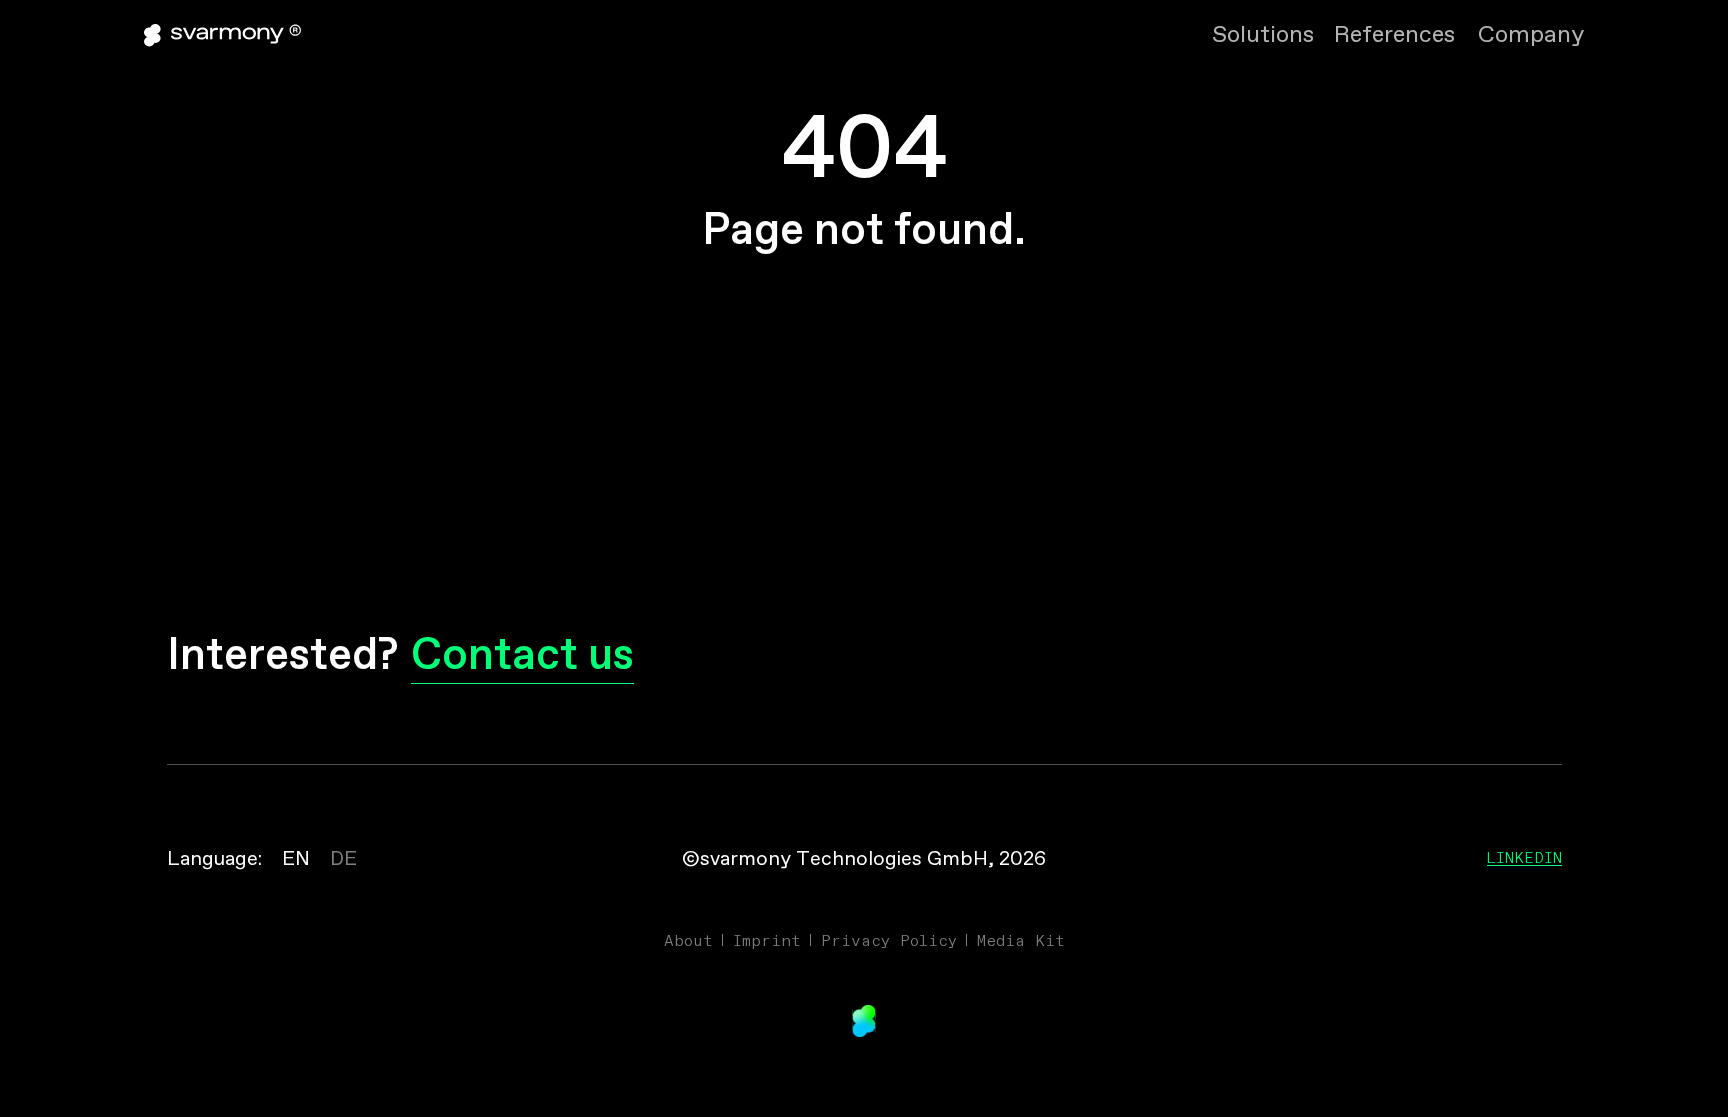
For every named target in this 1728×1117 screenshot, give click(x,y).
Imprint (767, 940)
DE (343, 859)
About (688, 940)
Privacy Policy (889, 940)
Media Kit (1021, 940)
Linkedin (1524, 857)
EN (296, 859)
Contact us (522, 657)
